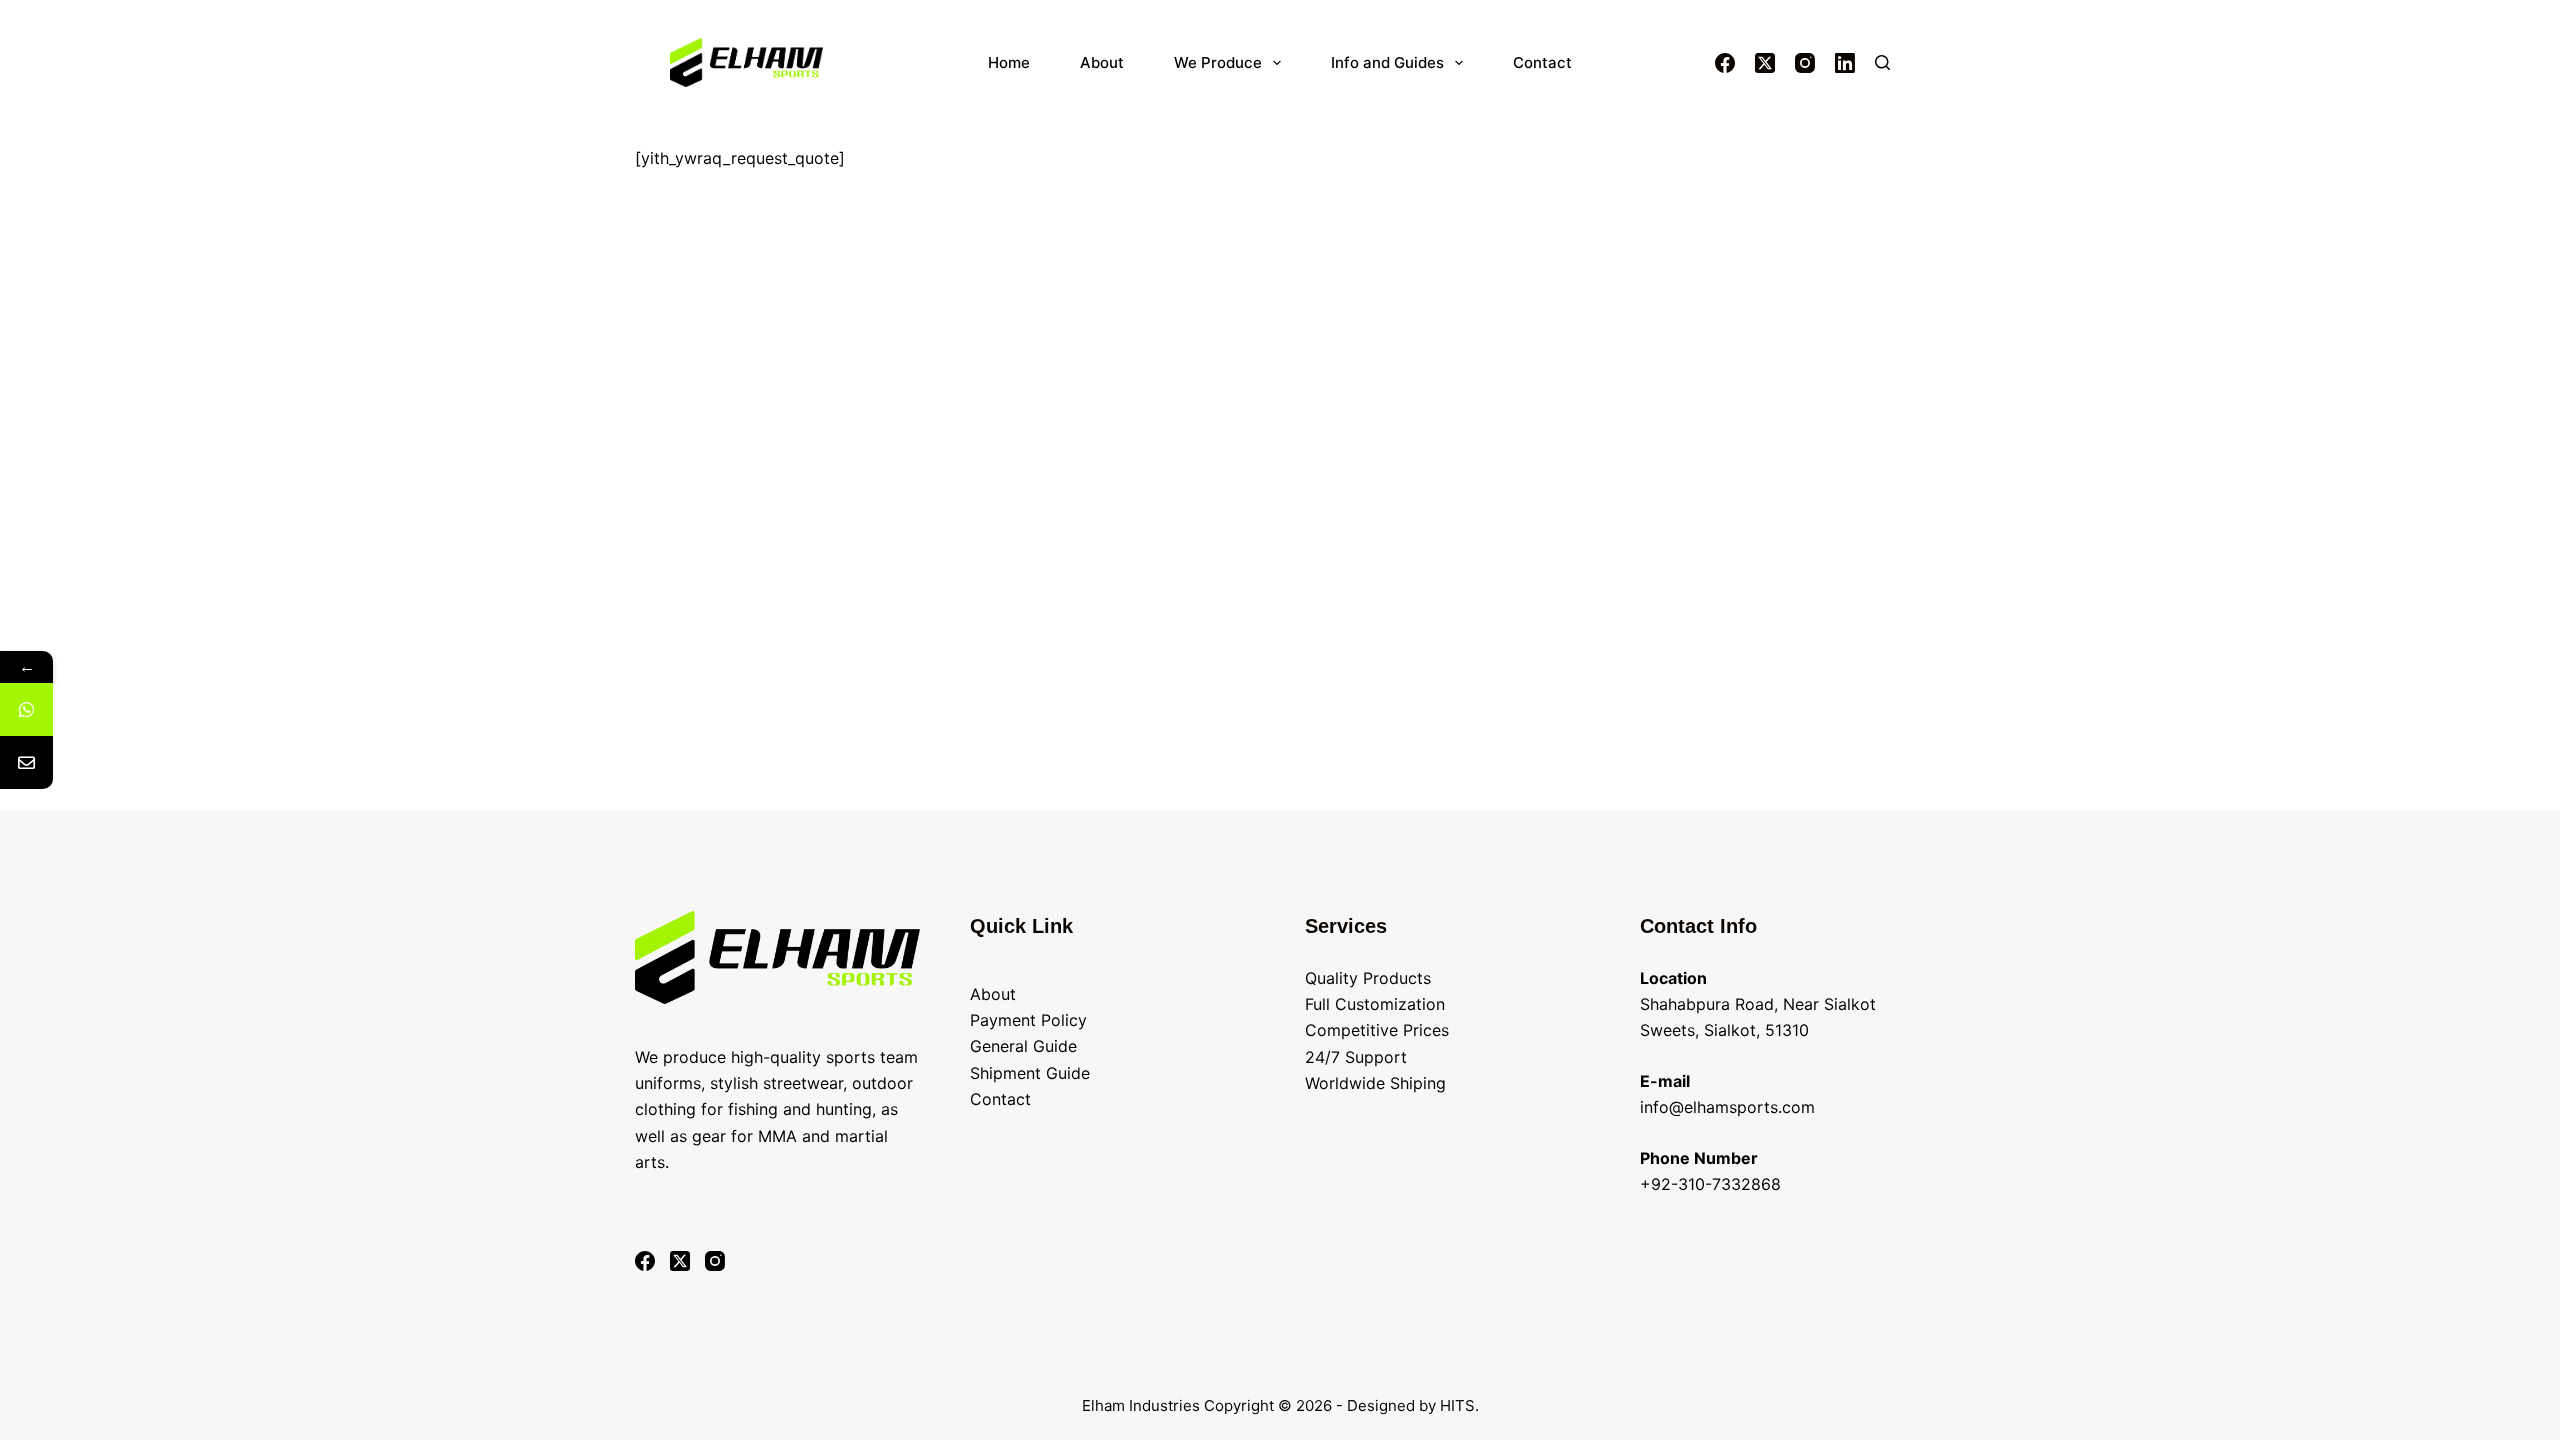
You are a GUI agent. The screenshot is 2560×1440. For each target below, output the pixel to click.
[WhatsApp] (26, 709)
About (1102, 62)
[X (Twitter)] (1765, 63)
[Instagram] (1805, 63)
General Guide (1023, 1046)
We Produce (1218, 62)
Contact (1542, 62)
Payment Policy (1028, 1020)
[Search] (1882, 62)
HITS (1457, 1405)
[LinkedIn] (1845, 63)
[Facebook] (1725, 63)
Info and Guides (1387, 62)
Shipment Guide (1030, 1073)
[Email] (26, 762)
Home (1009, 62)
